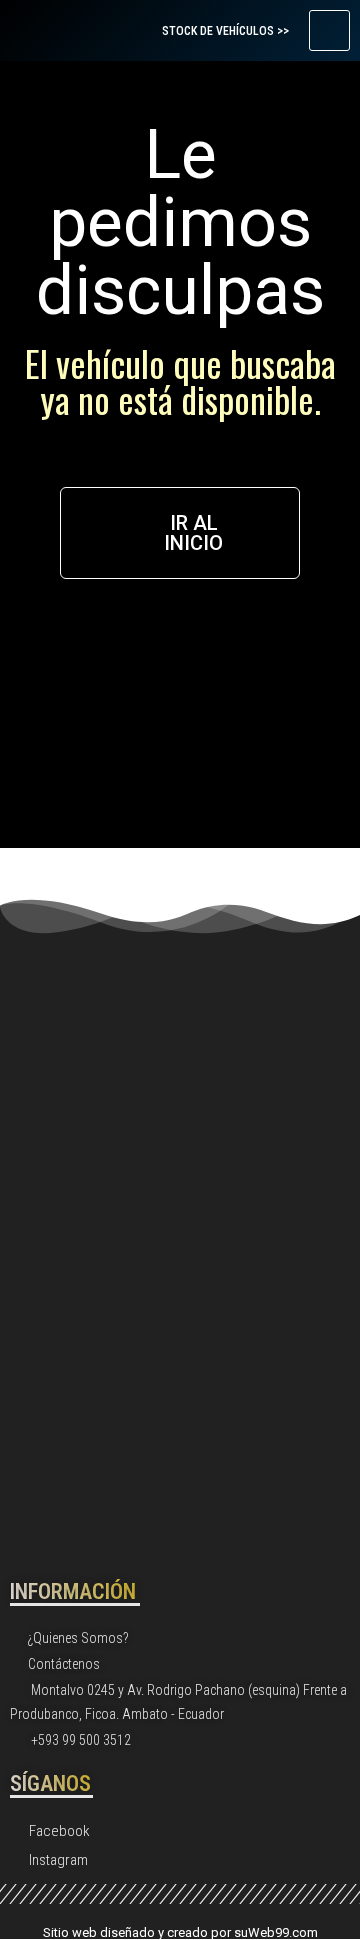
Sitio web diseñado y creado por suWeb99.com (180, 1932)
